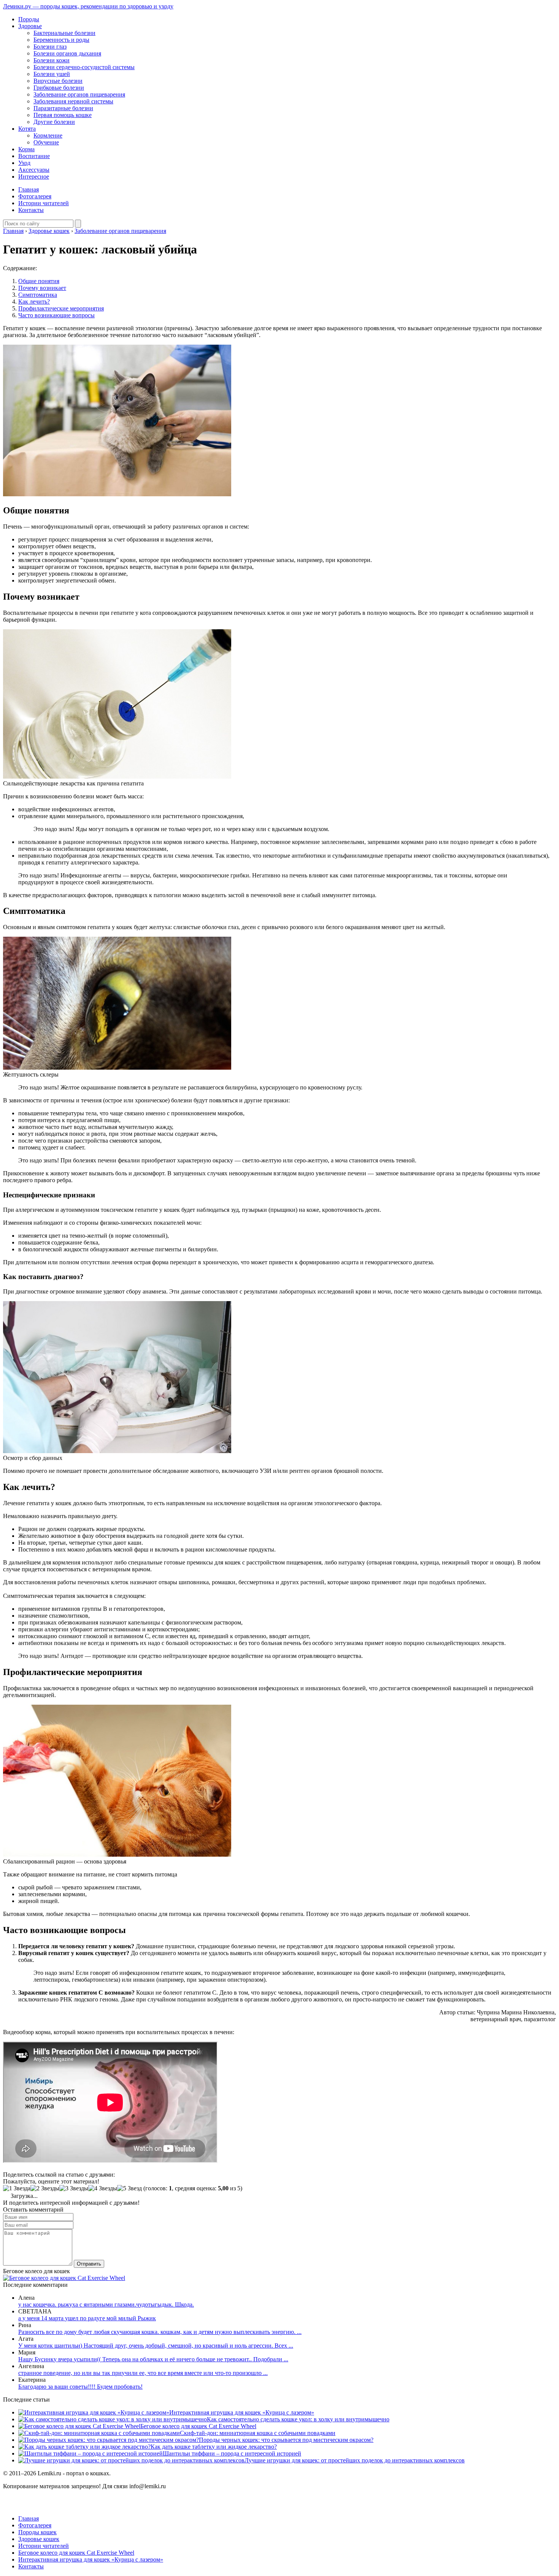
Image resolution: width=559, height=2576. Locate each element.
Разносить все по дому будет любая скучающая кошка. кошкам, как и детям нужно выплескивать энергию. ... (160, 2332)
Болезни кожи (52, 60)
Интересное (34, 177)
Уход (24, 163)
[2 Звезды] (45, 2188)
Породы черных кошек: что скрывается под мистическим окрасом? (286, 2440)
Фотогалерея (35, 196)
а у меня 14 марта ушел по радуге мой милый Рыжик (87, 2318)
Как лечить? (34, 302)
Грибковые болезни (59, 88)
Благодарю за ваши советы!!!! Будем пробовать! (80, 2387)
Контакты (31, 210)
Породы (29, 19)
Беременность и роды (61, 40)
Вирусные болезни (58, 81)
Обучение (46, 142)
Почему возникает (42, 288)
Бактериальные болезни (64, 33)
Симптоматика (38, 295)
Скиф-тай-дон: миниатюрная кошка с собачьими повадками (258, 2433)
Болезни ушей (52, 74)
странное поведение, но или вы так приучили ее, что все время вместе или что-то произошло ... (143, 2373)
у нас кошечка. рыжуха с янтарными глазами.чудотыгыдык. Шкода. (106, 2304)
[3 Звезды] (74, 2188)
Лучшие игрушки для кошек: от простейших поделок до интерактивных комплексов (355, 2460)
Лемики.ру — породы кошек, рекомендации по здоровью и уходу (88, 6)
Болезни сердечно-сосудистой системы (84, 67)
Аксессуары (34, 170)
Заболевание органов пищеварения (79, 94)
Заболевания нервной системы (73, 101)
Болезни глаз (50, 47)
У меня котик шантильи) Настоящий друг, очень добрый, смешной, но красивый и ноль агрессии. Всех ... (156, 2346)
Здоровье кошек (39, 2539)
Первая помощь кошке (63, 115)
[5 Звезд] (129, 2188)
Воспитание (34, 156)
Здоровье (30, 26)
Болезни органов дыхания (67, 53)
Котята (27, 129)
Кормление (48, 135)
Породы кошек (37, 2532)
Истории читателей (44, 203)
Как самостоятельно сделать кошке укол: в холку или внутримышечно (298, 2419)
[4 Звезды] (103, 2188)
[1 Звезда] (17, 2188)
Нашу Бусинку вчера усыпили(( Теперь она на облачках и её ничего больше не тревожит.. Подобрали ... (153, 2359)
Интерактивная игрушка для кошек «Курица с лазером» (242, 2412)
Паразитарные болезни (63, 108)
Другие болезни (54, 122)
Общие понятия (39, 281)
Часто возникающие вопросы (56, 315)
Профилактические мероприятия (61, 308)
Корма (26, 149)
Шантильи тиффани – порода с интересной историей (232, 2453)
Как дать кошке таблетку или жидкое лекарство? (214, 2447)
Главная (29, 189)
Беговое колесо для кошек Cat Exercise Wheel (198, 2426)
